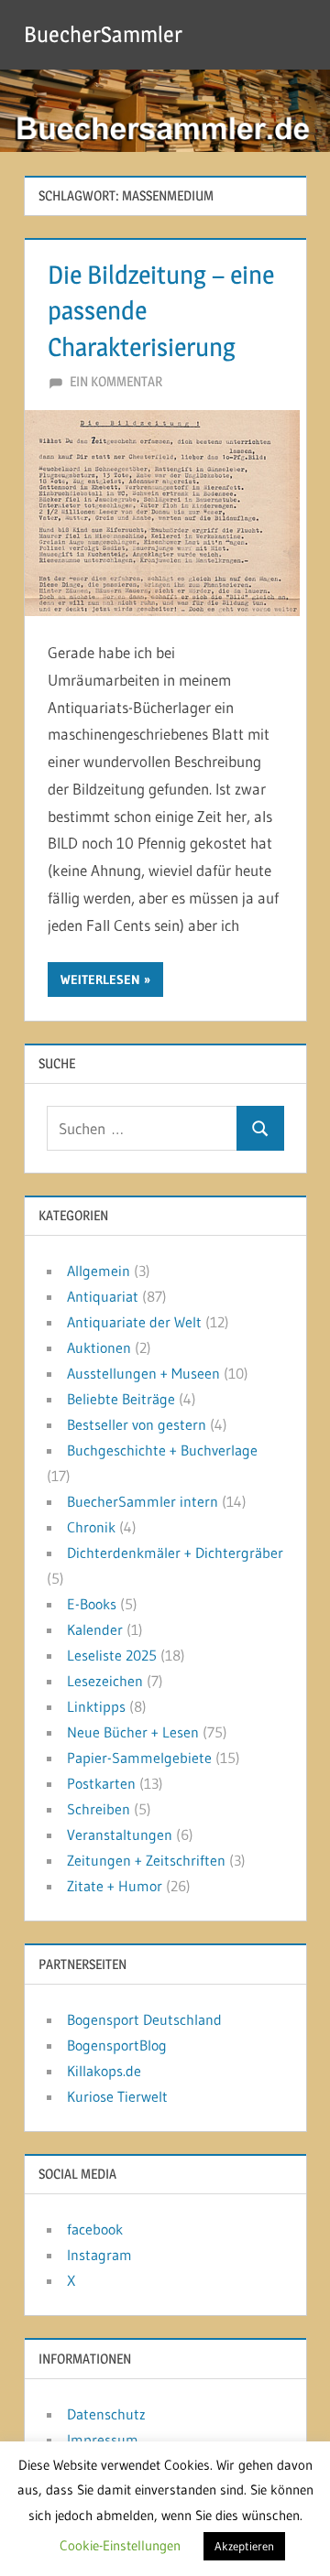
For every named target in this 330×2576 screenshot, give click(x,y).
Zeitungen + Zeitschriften (146, 1860)
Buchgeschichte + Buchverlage (162, 1450)
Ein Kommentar (116, 381)
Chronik (91, 1527)
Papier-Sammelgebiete (139, 1758)
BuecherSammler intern (143, 1501)
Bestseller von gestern (137, 1424)
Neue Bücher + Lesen (133, 1732)
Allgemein (99, 1271)
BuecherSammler (103, 34)
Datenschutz (106, 2414)
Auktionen (99, 1348)
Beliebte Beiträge (121, 1399)
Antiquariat (103, 1296)
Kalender (95, 1629)
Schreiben (99, 1809)
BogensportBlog (117, 2045)
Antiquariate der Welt (134, 1322)
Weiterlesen (100, 980)
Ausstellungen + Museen (143, 1373)
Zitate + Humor (115, 1886)
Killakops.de (104, 2071)
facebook (95, 2229)
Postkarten (101, 1783)
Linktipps (96, 1706)
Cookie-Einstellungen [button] (120, 2545)
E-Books (92, 1604)
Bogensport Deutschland (144, 2019)
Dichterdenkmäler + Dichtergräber (175, 1553)
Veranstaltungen (120, 1835)
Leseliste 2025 (112, 1655)
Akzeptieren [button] (244, 2546)
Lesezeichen (105, 1681)
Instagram (99, 2255)
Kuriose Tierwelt (117, 2096)
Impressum (103, 2440)
